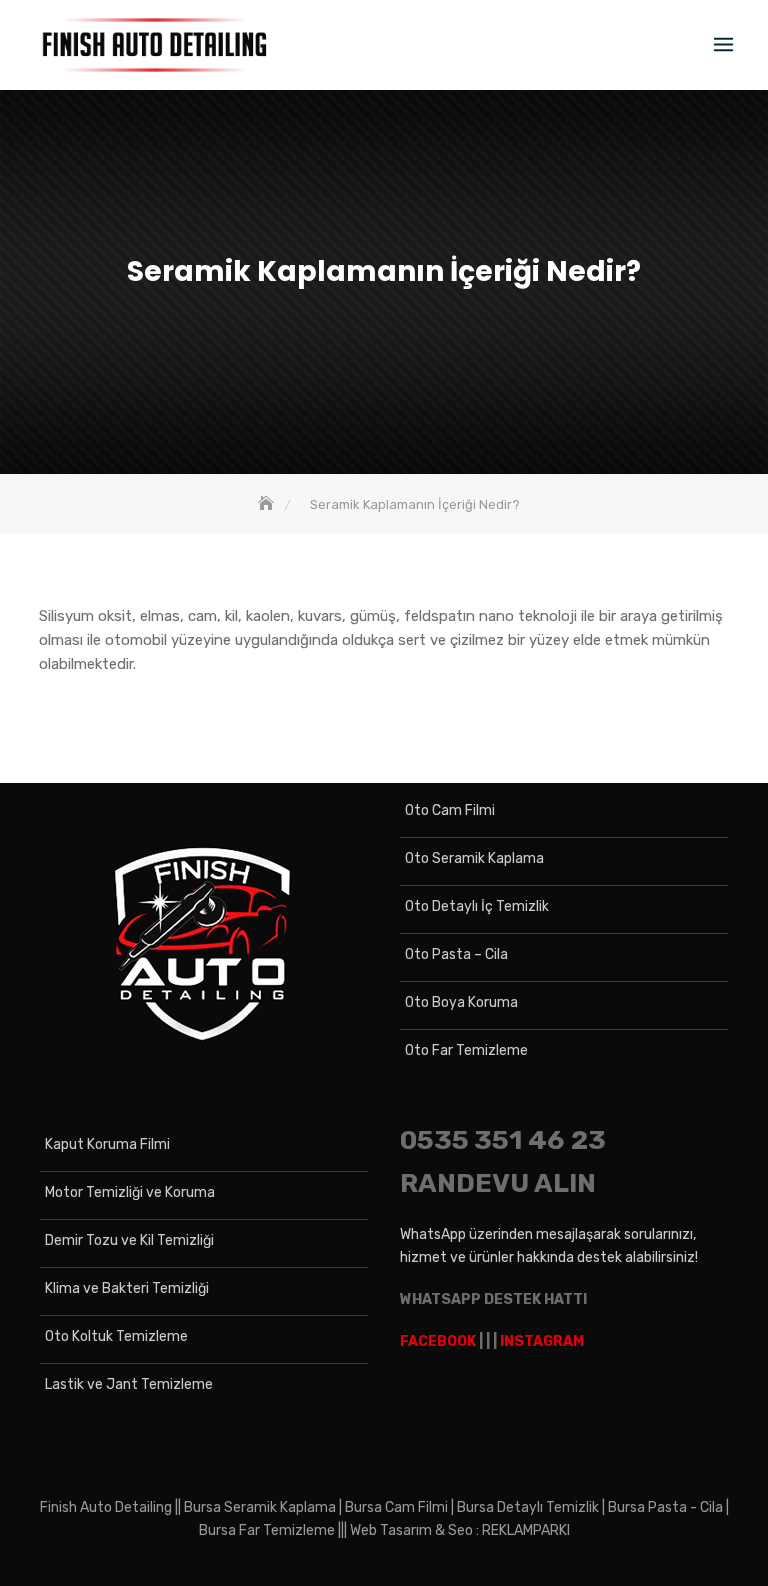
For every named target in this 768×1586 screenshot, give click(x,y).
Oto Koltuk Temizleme (116, 1336)
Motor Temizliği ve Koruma (130, 1192)
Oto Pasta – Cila (456, 954)
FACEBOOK (438, 1341)
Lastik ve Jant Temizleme (129, 1384)
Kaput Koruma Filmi (107, 1144)
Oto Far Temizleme (466, 1050)
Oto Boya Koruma (461, 1002)
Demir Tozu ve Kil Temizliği (129, 1240)
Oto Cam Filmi (450, 810)
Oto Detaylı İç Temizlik (477, 906)
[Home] (268, 504)
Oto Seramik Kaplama (474, 858)
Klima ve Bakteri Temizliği (127, 1288)
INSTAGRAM (542, 1341)
